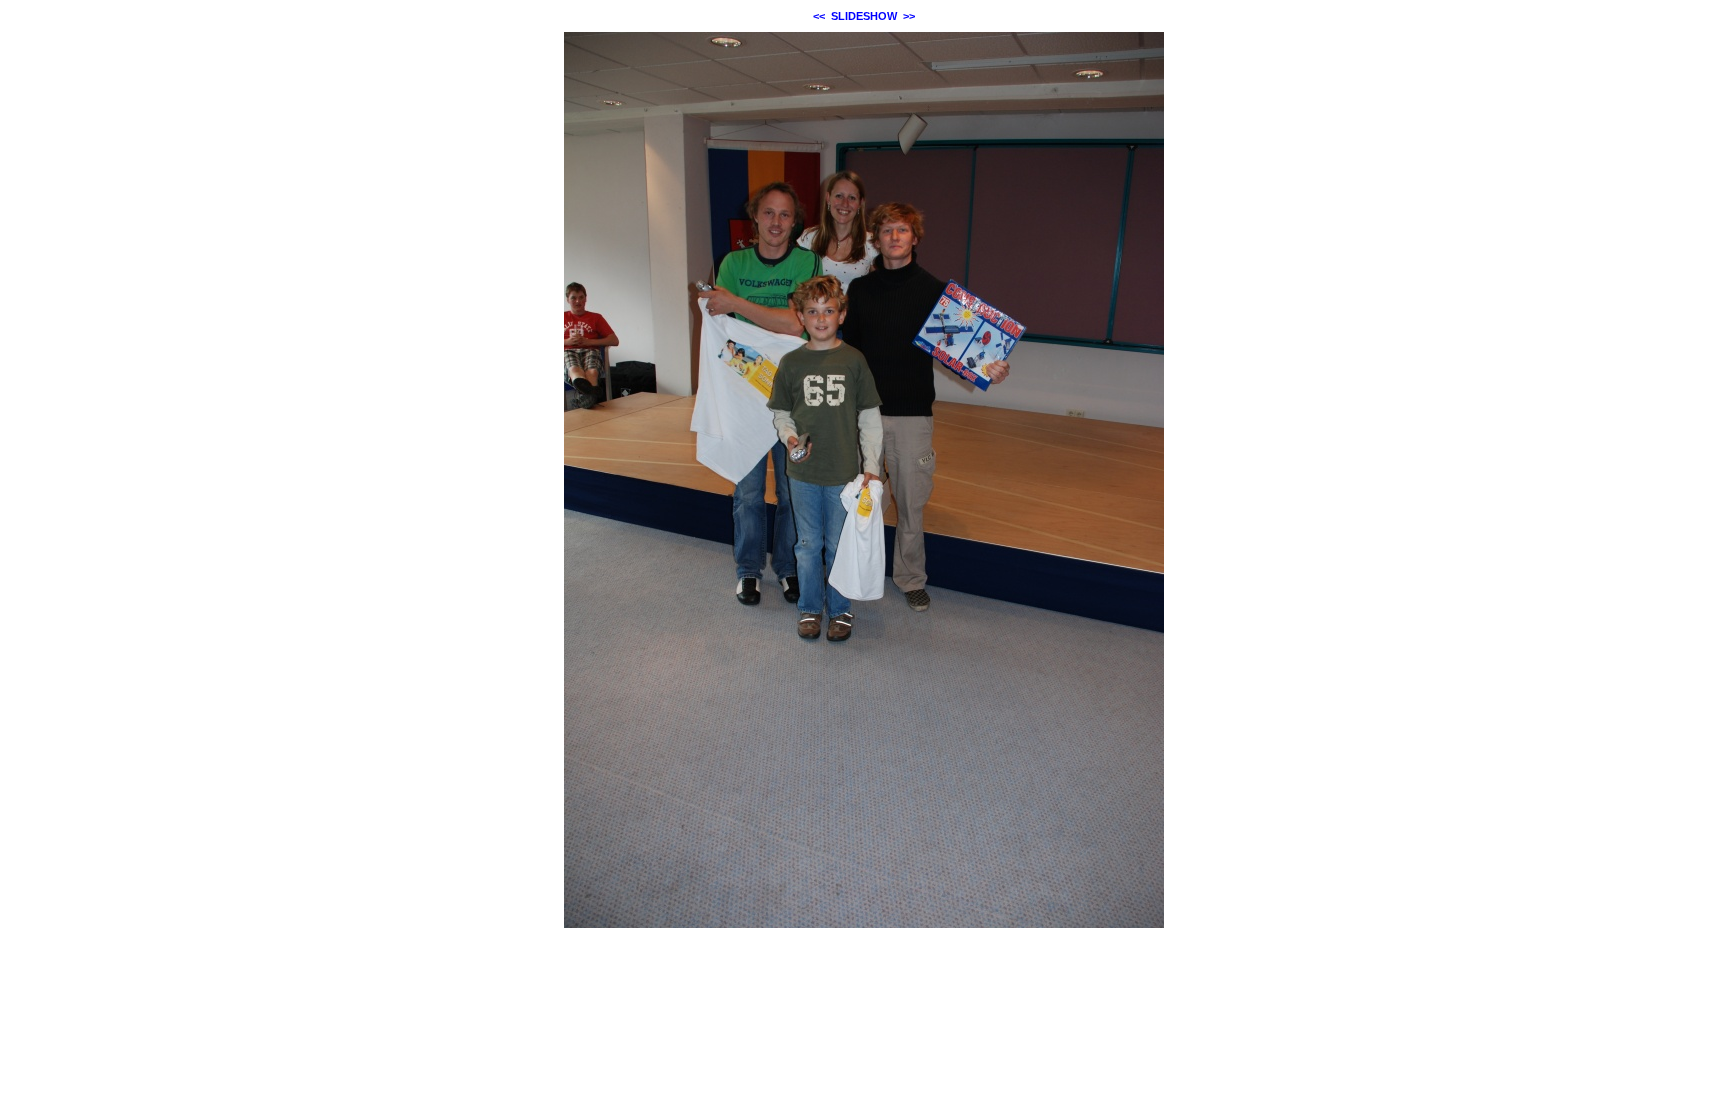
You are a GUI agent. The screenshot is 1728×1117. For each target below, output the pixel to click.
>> (909, 16)
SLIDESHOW (864, 16)
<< (819, 16)
